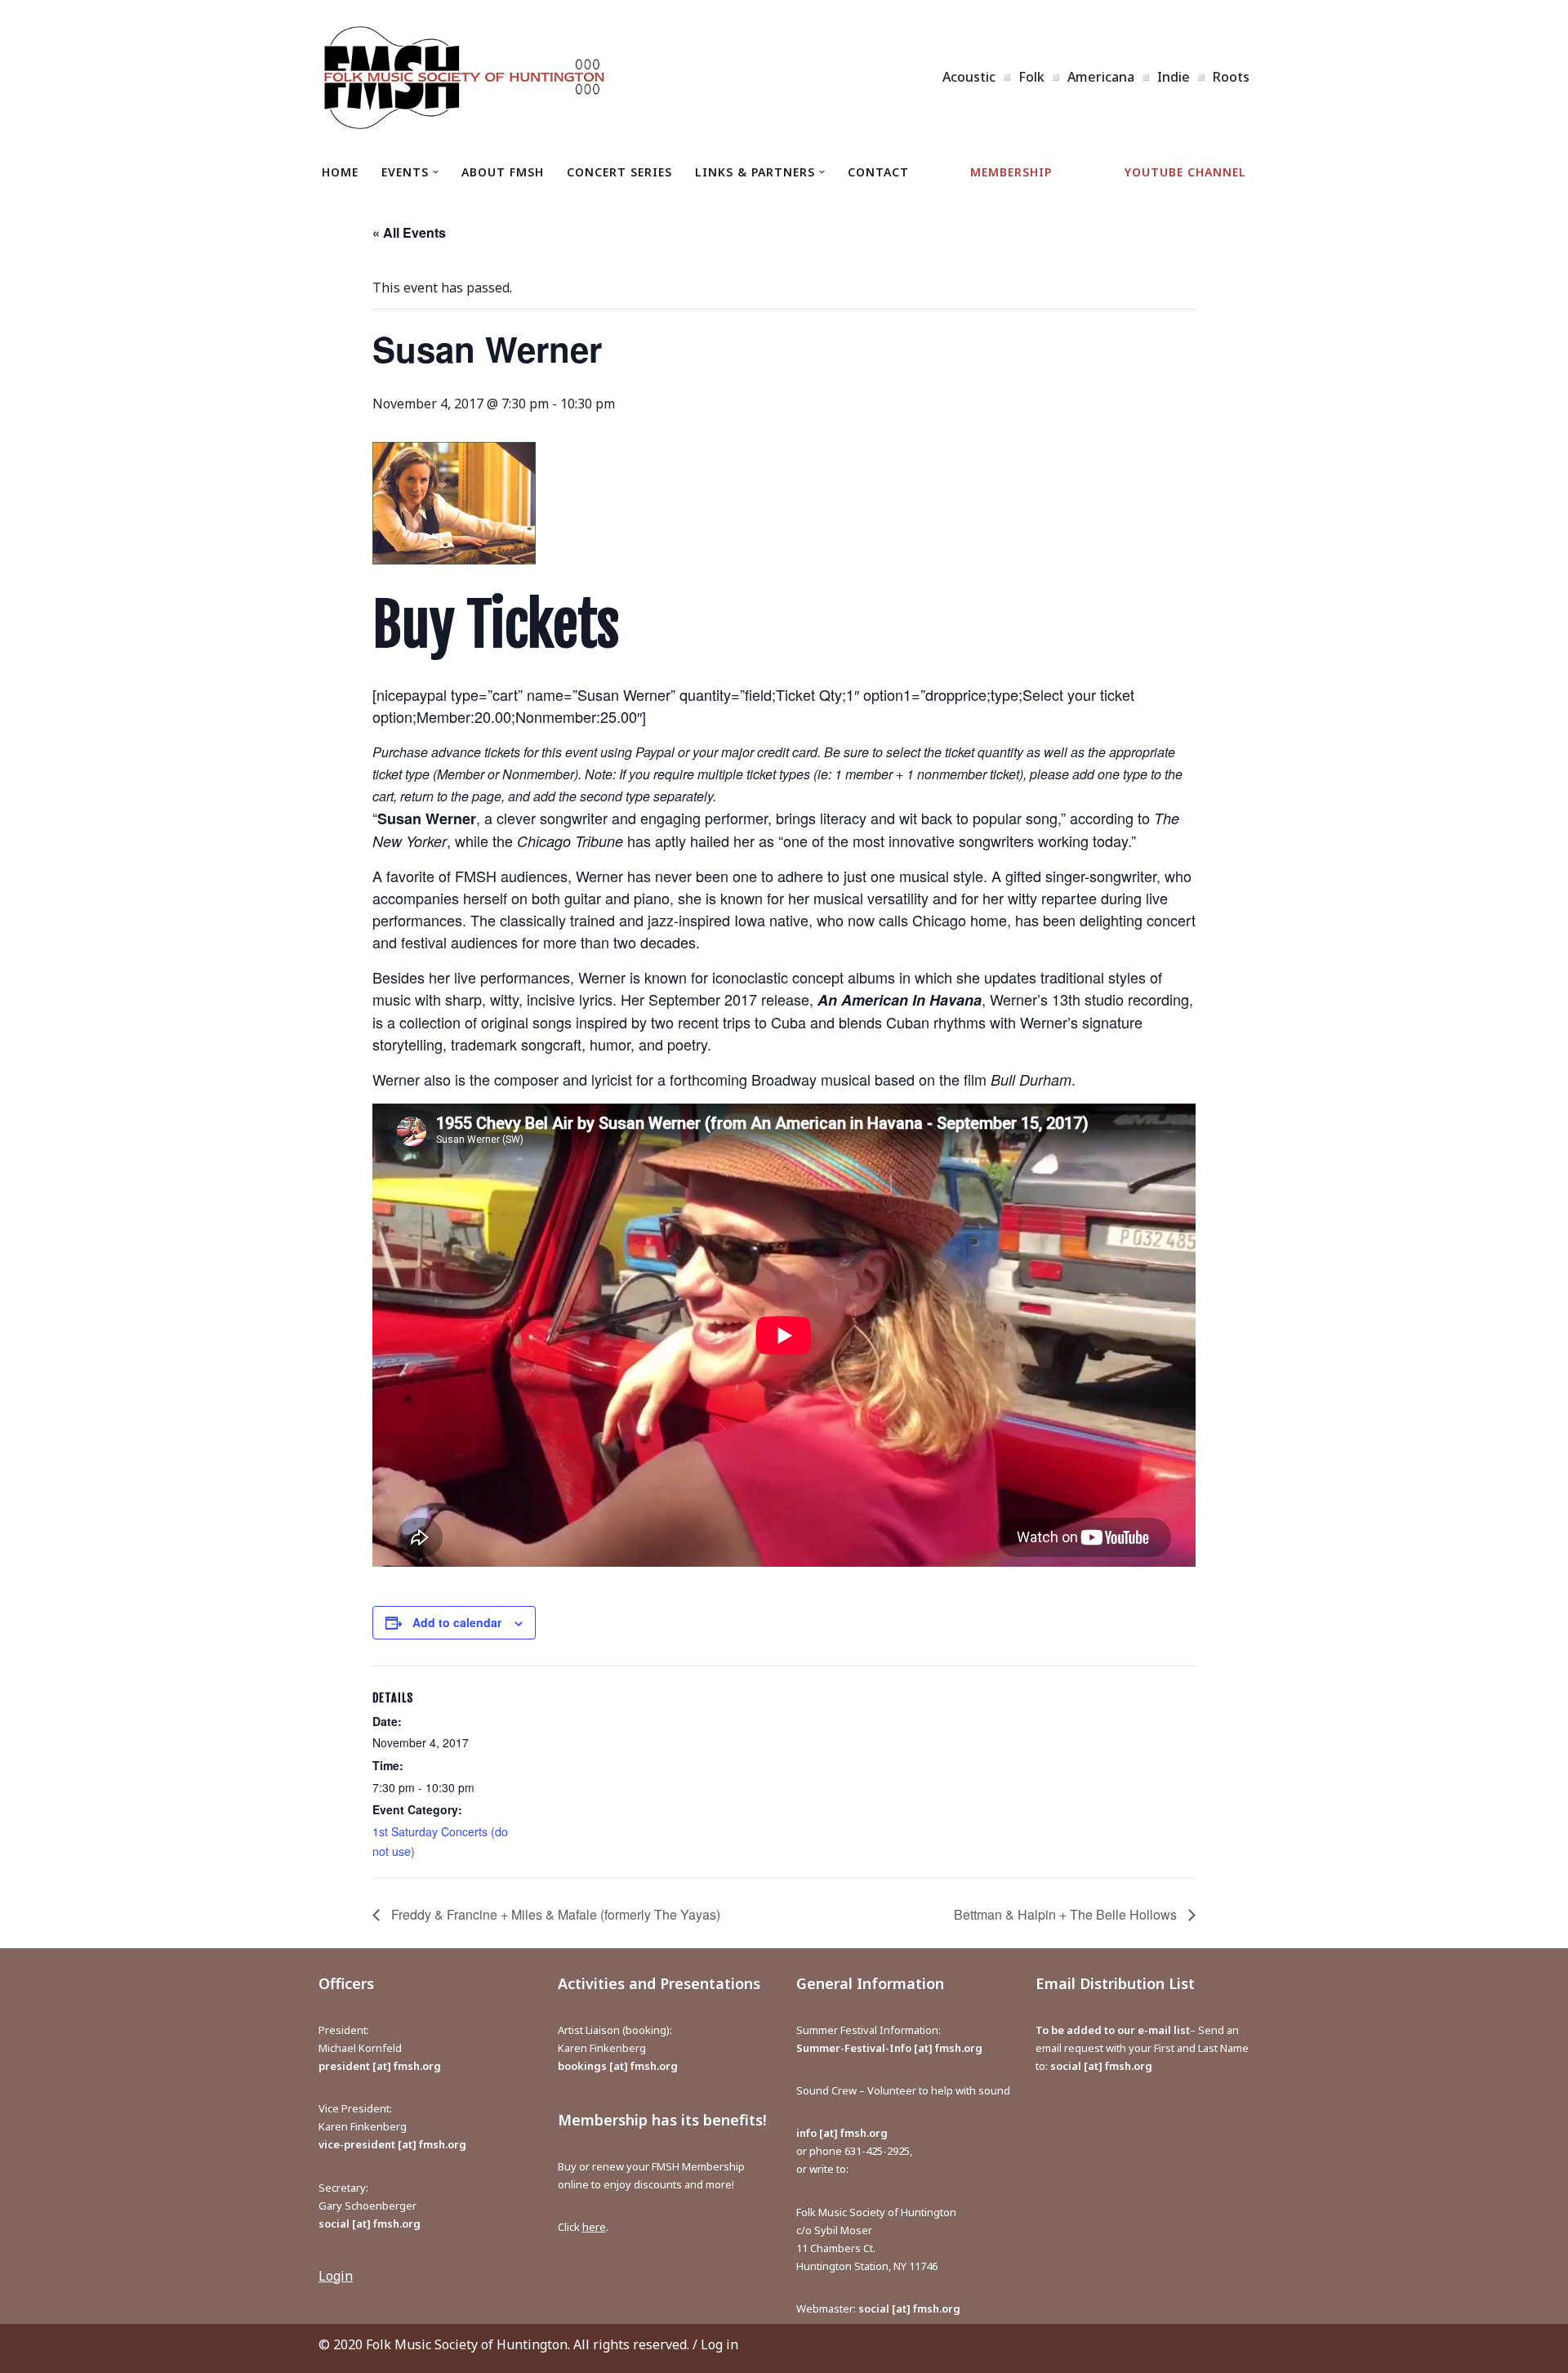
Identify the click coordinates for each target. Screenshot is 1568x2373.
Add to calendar (457, 1622)
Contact (878, 172)
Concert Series (619, 172)
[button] (436, 172)
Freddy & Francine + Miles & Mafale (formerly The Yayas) (554, 1914)
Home (340, 172)
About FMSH (503, 172)
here (594, 2227)
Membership (1011, 172)
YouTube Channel (1185, 172)
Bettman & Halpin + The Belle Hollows (1067, 1914)
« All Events (409, 232)
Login (336, 2276)
